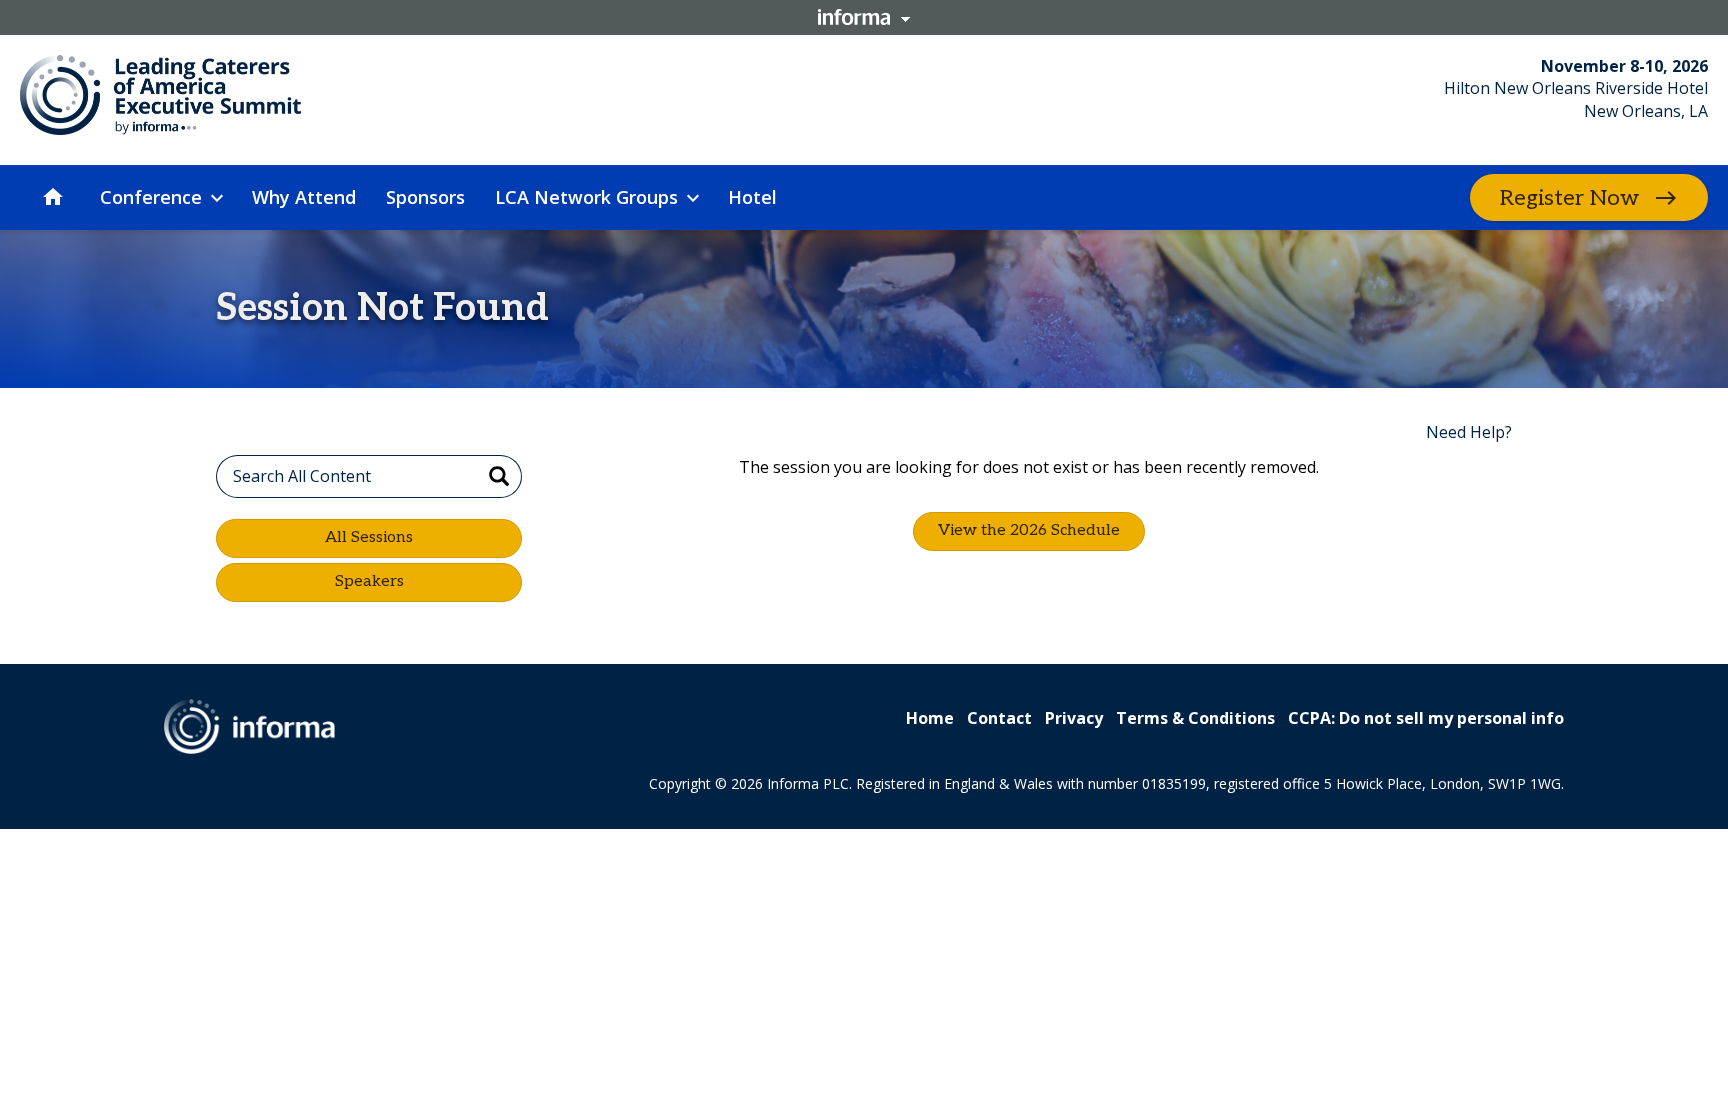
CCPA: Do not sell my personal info (1426, 718)
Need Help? (1469, 432)
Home (930, 718)
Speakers (369, 581)
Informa (864, 17)
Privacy (1074, 718)
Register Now (1569, 198)
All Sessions (369, 537)
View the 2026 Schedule (1029, 530)
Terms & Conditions (1195, 718)
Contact (999, 718)
